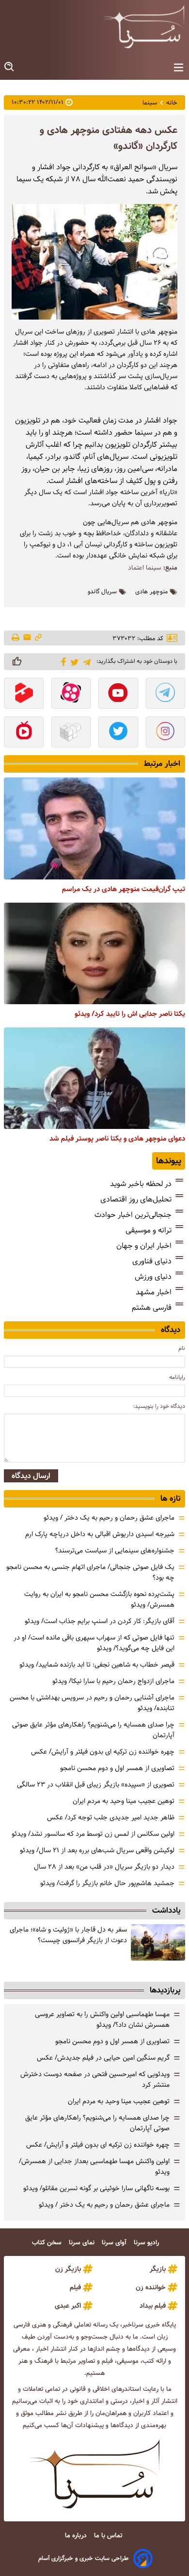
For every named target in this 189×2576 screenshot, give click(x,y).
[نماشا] (24, 733)
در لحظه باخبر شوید (141, 1184)
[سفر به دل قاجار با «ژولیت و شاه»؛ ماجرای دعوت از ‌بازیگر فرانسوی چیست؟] (158, 1942)
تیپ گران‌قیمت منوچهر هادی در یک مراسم (124, 889)
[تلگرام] (85, 661)
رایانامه (177, 1377)
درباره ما (77, 2536)
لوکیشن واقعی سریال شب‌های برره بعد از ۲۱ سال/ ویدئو (97, 1850)
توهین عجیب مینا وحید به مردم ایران (124, 1801)
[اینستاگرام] (166, 733)
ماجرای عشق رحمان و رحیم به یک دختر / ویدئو (109, 1518)
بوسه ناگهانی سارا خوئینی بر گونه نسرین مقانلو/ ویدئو (96, 2188)
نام (182, 1348)
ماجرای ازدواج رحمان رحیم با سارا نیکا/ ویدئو (113, 1681)
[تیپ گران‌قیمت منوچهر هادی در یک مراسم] (94, 828)
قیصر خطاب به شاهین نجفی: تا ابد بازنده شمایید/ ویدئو (97, 1665)
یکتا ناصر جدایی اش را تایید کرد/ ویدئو (130, 1014)
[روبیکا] (71, 733)
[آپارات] (71, 694)
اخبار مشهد (154, 1292)
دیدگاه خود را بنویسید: (159, 1406)
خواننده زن (151, 2287)
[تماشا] (24, 694)
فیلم (75, 2287)
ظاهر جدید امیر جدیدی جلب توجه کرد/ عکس (111, 1817)
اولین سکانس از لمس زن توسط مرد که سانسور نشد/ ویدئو (93, 1834)
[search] (10, 67)
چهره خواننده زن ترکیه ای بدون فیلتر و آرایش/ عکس (103, 1752)
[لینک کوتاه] (38, 638)
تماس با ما (109, 2536)
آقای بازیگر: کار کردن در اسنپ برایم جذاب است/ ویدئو (100, 1621)
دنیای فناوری (152, 1261)
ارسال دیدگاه (31, 1476)
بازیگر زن (68, 2269)
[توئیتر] (73, 662)
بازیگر (158, 2269)
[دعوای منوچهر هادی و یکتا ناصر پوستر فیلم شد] (94, 1078)
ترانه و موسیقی (149, 1230)
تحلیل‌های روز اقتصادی (136, 1199)
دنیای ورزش (153, 1277)
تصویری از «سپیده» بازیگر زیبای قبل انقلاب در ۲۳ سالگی (96, 1785)
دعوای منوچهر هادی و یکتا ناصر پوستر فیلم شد (117, 1139)
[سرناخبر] (144, 27)
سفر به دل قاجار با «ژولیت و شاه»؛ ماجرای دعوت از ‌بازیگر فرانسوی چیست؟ (68, 1935)
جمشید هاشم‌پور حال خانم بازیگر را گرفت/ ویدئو (107, 1883)
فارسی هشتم (152, 1308)
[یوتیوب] (118, 694)
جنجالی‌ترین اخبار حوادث (133, 1215)
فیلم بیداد (153, 2306)
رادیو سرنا (147, 2243)
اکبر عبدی (68, 2306)
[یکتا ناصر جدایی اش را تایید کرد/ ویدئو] (94, 953)
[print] (16, 638)
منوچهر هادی (151, 592)
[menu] (179, 68)
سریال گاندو (102, 592)
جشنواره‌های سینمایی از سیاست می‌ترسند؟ (115, 1551)
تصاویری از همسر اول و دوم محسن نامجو (117, 1768)
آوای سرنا (115, 2243)
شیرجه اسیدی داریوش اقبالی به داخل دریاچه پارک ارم (100, 1534)
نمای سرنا (83, 2243)
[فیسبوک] (62, 661)
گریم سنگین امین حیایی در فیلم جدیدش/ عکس (103, 2058)
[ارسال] (27, 638)
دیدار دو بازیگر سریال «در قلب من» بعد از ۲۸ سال (104, 1867)
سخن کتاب (48, 2243)
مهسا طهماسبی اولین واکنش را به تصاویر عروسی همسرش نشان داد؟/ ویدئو (102, 2020)
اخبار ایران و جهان (144, 1246)
